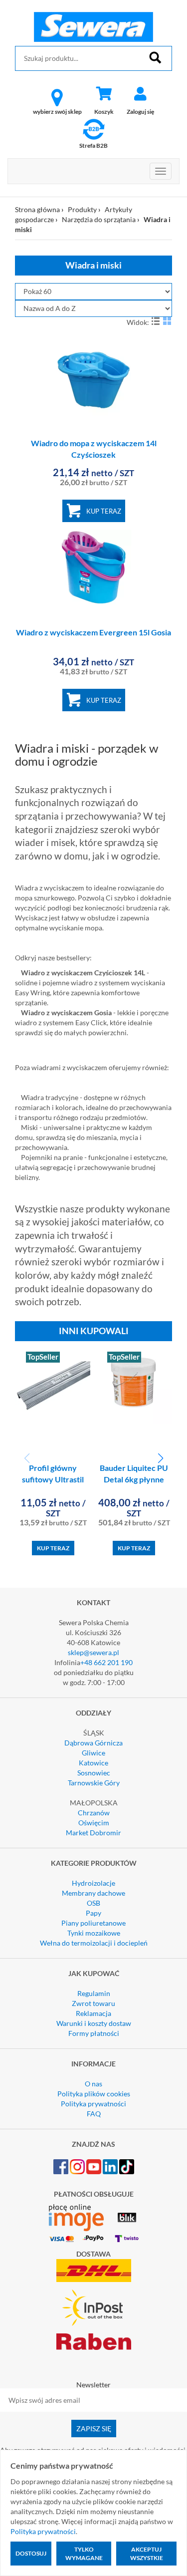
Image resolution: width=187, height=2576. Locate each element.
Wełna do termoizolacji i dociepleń (94, 1943)
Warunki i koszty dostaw (94, 2023)
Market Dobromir (93, 1833)
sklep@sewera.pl (93, 1652)
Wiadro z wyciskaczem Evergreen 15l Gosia (93, 632)
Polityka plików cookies (94, 2094)
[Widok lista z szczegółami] (156, 321)
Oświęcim (94, 1823)
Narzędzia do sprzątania (99, 219)
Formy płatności (94, 2033)
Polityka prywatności (93, 2104)
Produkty (82, 209)
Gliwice (93, 1753)
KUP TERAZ (104, 511)
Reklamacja (93, 2013)
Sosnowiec (94, 1773)
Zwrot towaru (93, 2003)
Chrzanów (94, 1813)
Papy (93, 1913)
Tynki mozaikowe (94, 1933)
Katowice (93, 1763)
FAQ (94, 2114)
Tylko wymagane (84, 2554)
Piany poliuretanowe (93, 1923)
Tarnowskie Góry (94, 1783)
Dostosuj (31, 2553)
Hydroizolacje (93, 1883)
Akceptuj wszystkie (147, 2554)
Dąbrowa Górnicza (93, 1743)
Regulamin (94, 1993)
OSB (93, 1903)
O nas (93, 2084)
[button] (160, 1458)
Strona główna (37, 209)
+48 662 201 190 (106, 1662)
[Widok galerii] (167, 321)
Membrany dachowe (93, 1893)
